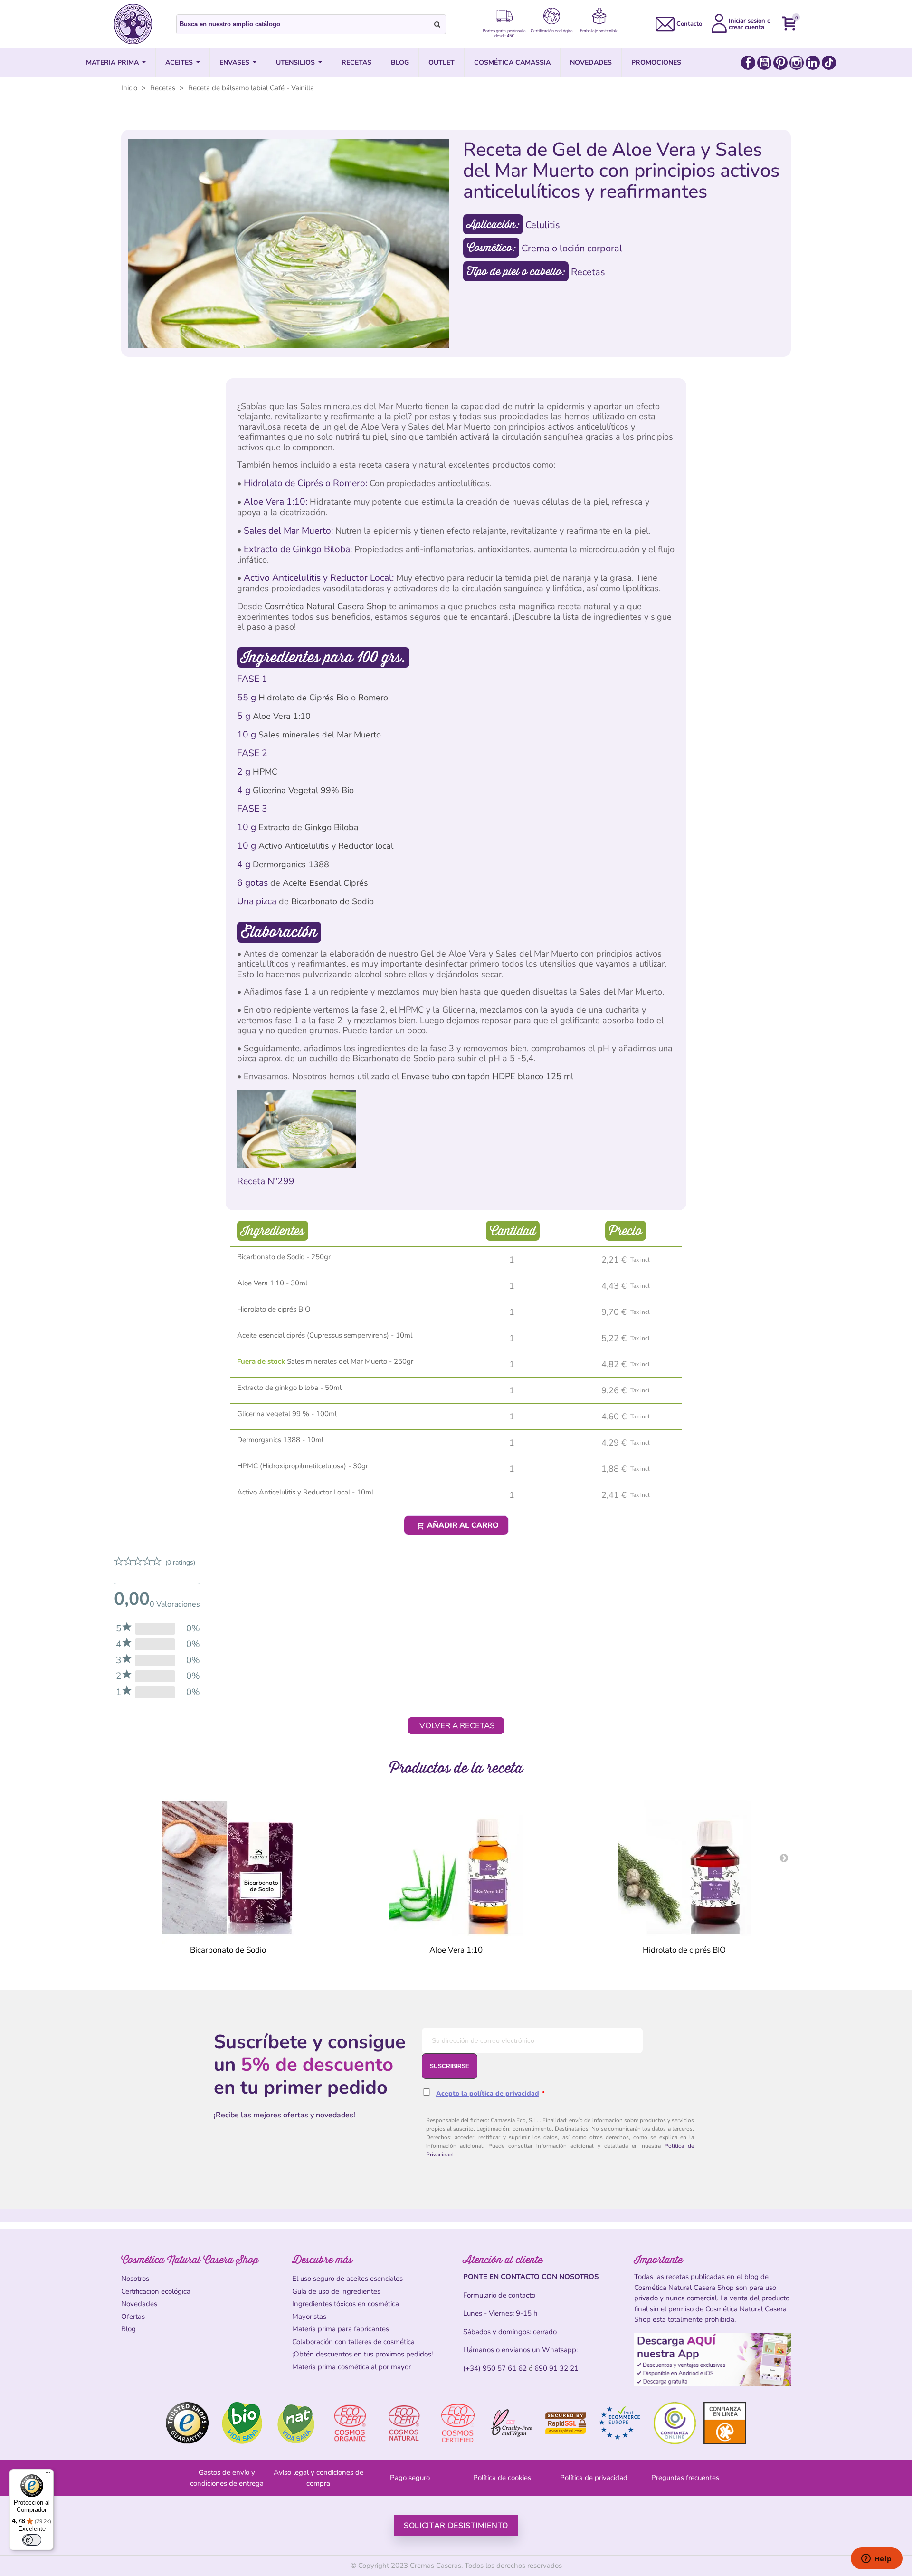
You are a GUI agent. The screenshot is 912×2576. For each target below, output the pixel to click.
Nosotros (135, 2279)
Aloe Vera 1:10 (282, 716)
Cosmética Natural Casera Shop (326, 606)
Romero (373, 698)
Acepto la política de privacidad (488, 2093)
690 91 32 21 (556, 2368)
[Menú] (48, 2475)
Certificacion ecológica (156, 2291)
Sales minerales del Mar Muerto (320, 735)
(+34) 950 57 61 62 (495, 2368)
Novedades (139, 2304)
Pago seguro (410, 2478)
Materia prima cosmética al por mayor (351, 2367)
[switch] (32, 2540)
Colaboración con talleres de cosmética (353, 2342)
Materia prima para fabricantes (341, 2329)
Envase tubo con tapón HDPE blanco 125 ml (487, 1076)
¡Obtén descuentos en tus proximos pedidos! (362, 2354)
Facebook (748, 63)
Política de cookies (502, 2478)
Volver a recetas (457, 1726)
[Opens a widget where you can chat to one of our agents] (876, 2559)
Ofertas (133, 2317)
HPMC (265, 772)
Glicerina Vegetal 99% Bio (303, 790)
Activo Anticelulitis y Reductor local (326, 846)
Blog (128, 2329)
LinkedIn (813, 63)
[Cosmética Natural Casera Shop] (133, 24)
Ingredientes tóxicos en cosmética (346, 2304)
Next (784, 1858)
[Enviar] (437, 24)
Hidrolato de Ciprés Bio (304, 698)
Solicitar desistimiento (456, 2526)
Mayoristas (309, 2317)
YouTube (764, 63)
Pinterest (780, 63)
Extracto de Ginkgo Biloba (309, 827)
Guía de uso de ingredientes (336, 2291)
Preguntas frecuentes (685, 2478)
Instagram (797, 63)
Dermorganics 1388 (291, 864)
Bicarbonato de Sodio (332, 901)
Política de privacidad (594, 2478)
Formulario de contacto (499, 2295)
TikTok (829, 63)
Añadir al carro (462, 1525)
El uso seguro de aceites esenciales (347, 2279)
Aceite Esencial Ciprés (325, 883)
